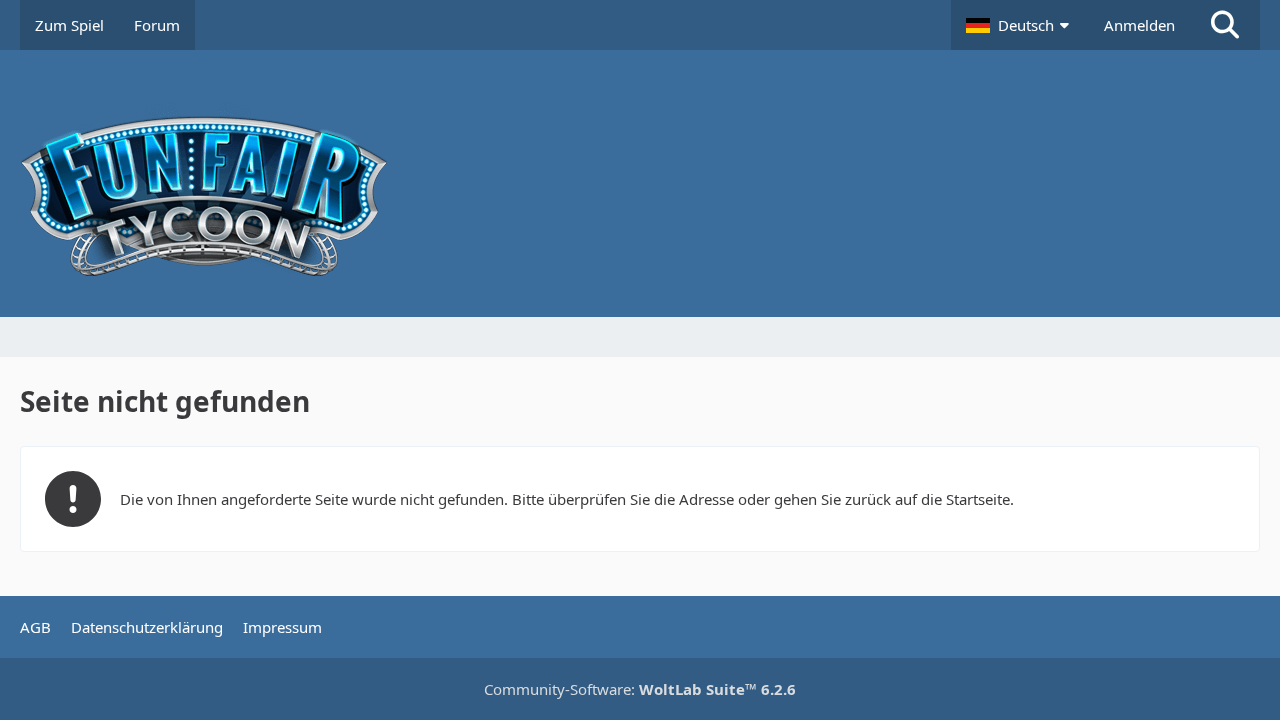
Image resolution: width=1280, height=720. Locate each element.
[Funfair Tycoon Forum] (640, 183)
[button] (1020, 25)
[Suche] (1225, 25)
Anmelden (1139, 25)
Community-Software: (640, 689)
